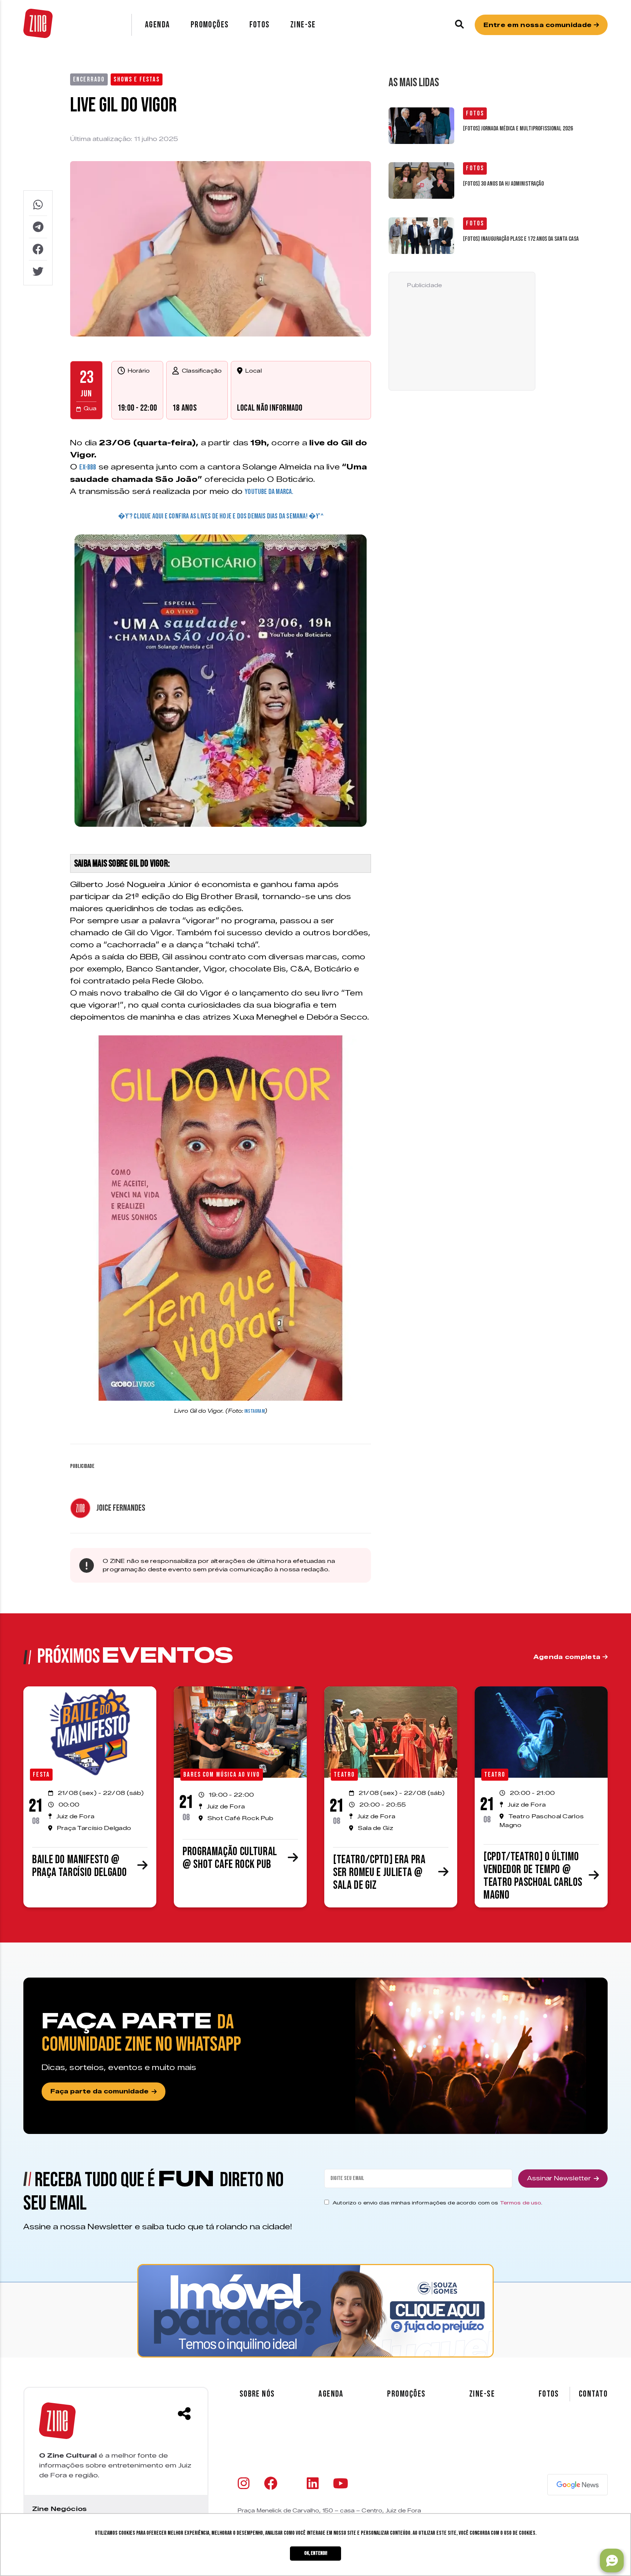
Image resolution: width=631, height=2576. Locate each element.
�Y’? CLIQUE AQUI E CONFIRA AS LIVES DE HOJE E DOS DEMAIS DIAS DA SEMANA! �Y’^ (221, 516)
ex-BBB (88, 467)
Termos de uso (521, 2203)
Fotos (260, 25)
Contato (593, 2394)
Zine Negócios (59, 2509)
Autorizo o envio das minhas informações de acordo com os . (437, 2203)
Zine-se (303, 25)
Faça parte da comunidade (100, 2091)
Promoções (210, 25)
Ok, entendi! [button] (316, 2553)
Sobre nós (257, 2394)
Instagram (254, 1411)
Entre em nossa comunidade (538, 25)
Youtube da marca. (269, 492)
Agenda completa (568, 1657)
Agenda (158, 25)
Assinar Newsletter (559, 2178)
